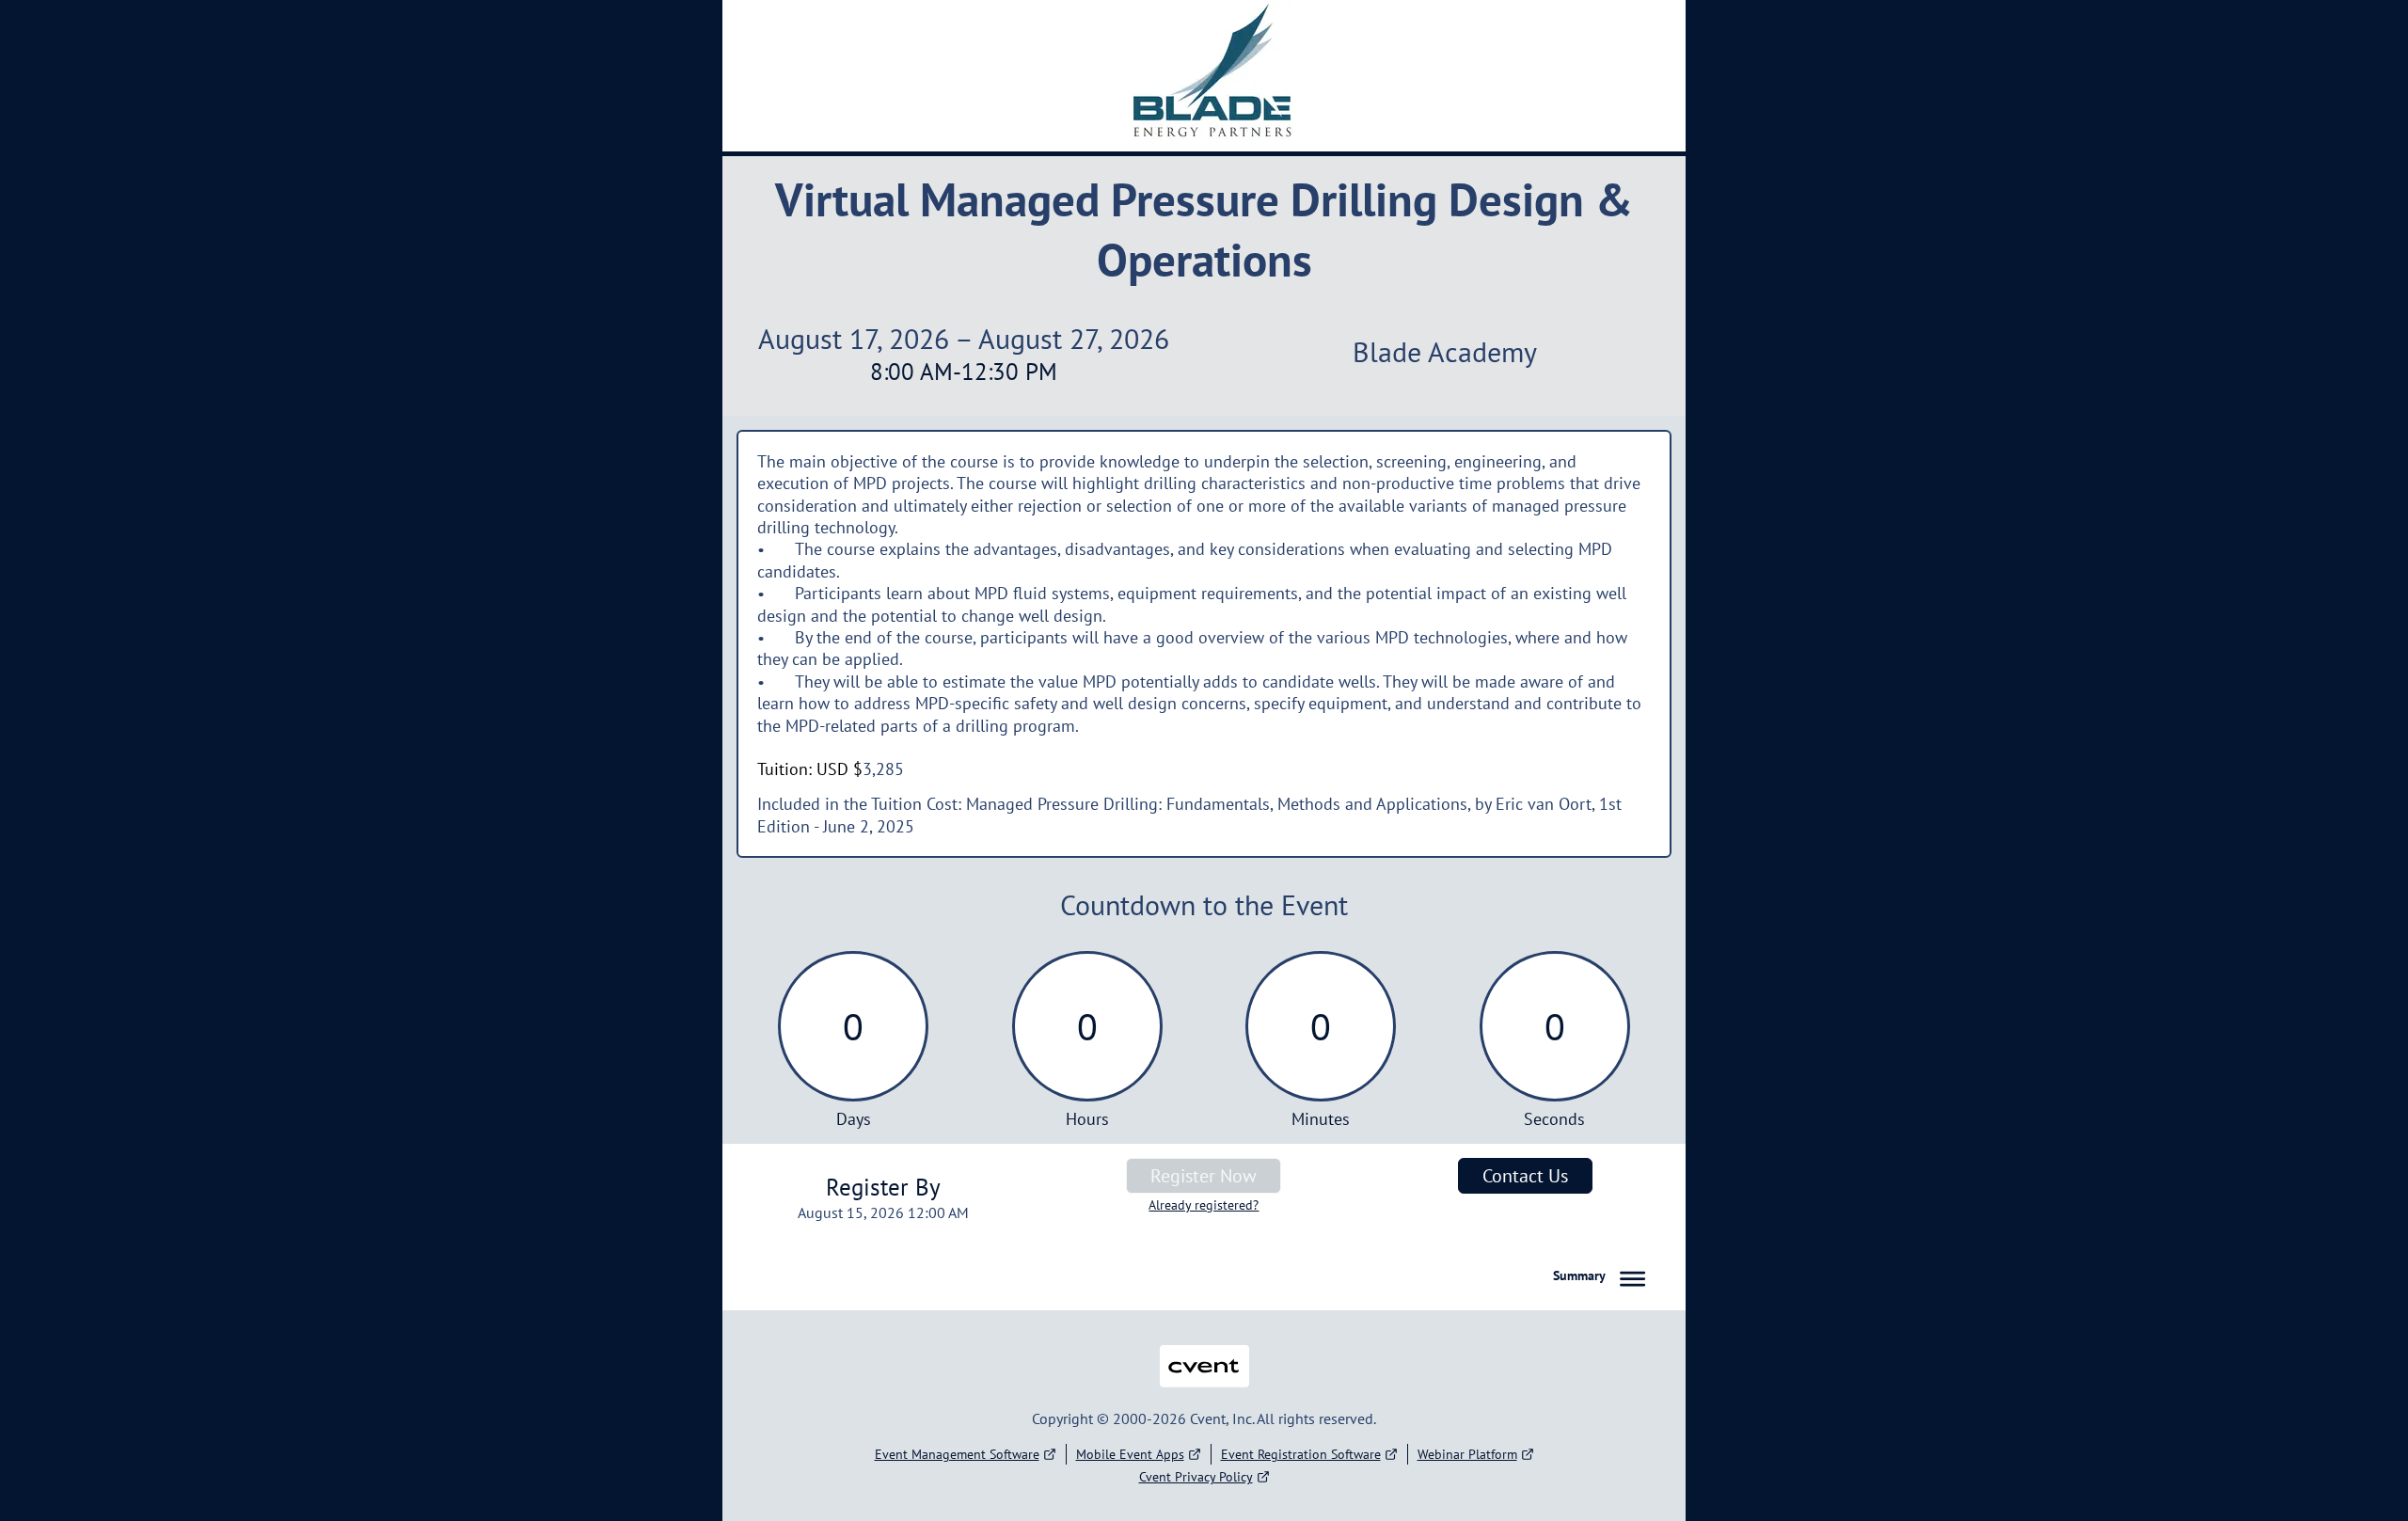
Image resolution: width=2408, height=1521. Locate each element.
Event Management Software (957, 1454)
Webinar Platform (1467, 1454)
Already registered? (1204, 1205)
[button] (1603, 1276)
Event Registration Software (1301, 1454)
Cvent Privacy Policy (1196, 1477)
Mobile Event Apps (1130, 1454)
